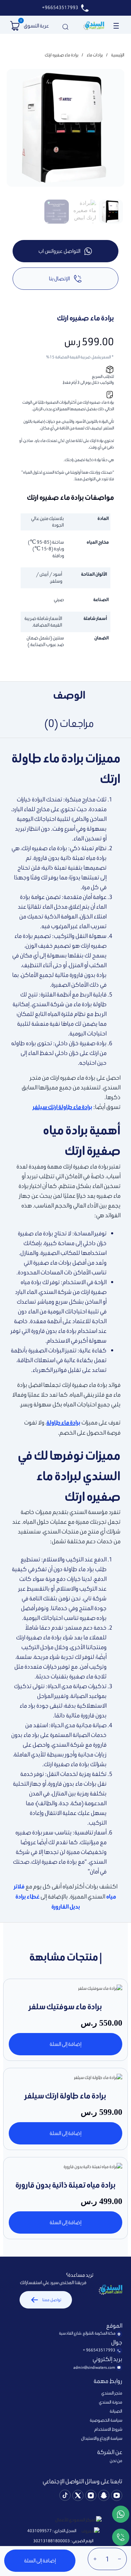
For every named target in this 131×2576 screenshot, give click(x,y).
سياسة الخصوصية (106, 2420)
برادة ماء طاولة (63, 1423)
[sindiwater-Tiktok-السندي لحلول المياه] (65, 2496)
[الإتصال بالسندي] (121, 2538)
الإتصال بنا (60, 278)
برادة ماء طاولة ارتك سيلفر (63, 1107)
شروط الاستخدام (108, 2429)
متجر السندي (112, 2393)
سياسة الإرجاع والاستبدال (102, 2438)
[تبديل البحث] (66, 26)
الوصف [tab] (69, 695)
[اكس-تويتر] (78, 2496)
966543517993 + (99, 2350)
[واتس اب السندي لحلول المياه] (121, 2515)
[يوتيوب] (117, 2496)
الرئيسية (118, 55)
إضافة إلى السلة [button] (65, 2044)
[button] (15, 26)
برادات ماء (95, 55)
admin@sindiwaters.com (94, 2367)
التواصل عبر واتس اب (59, 251)
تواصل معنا (52, 2300)
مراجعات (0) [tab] (69, 723)
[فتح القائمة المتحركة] (116, 26)
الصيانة (116, 2411)
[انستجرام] (91, 2496)
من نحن (116, 2461)
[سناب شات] (104, 2496)
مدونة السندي (111, 2402)
